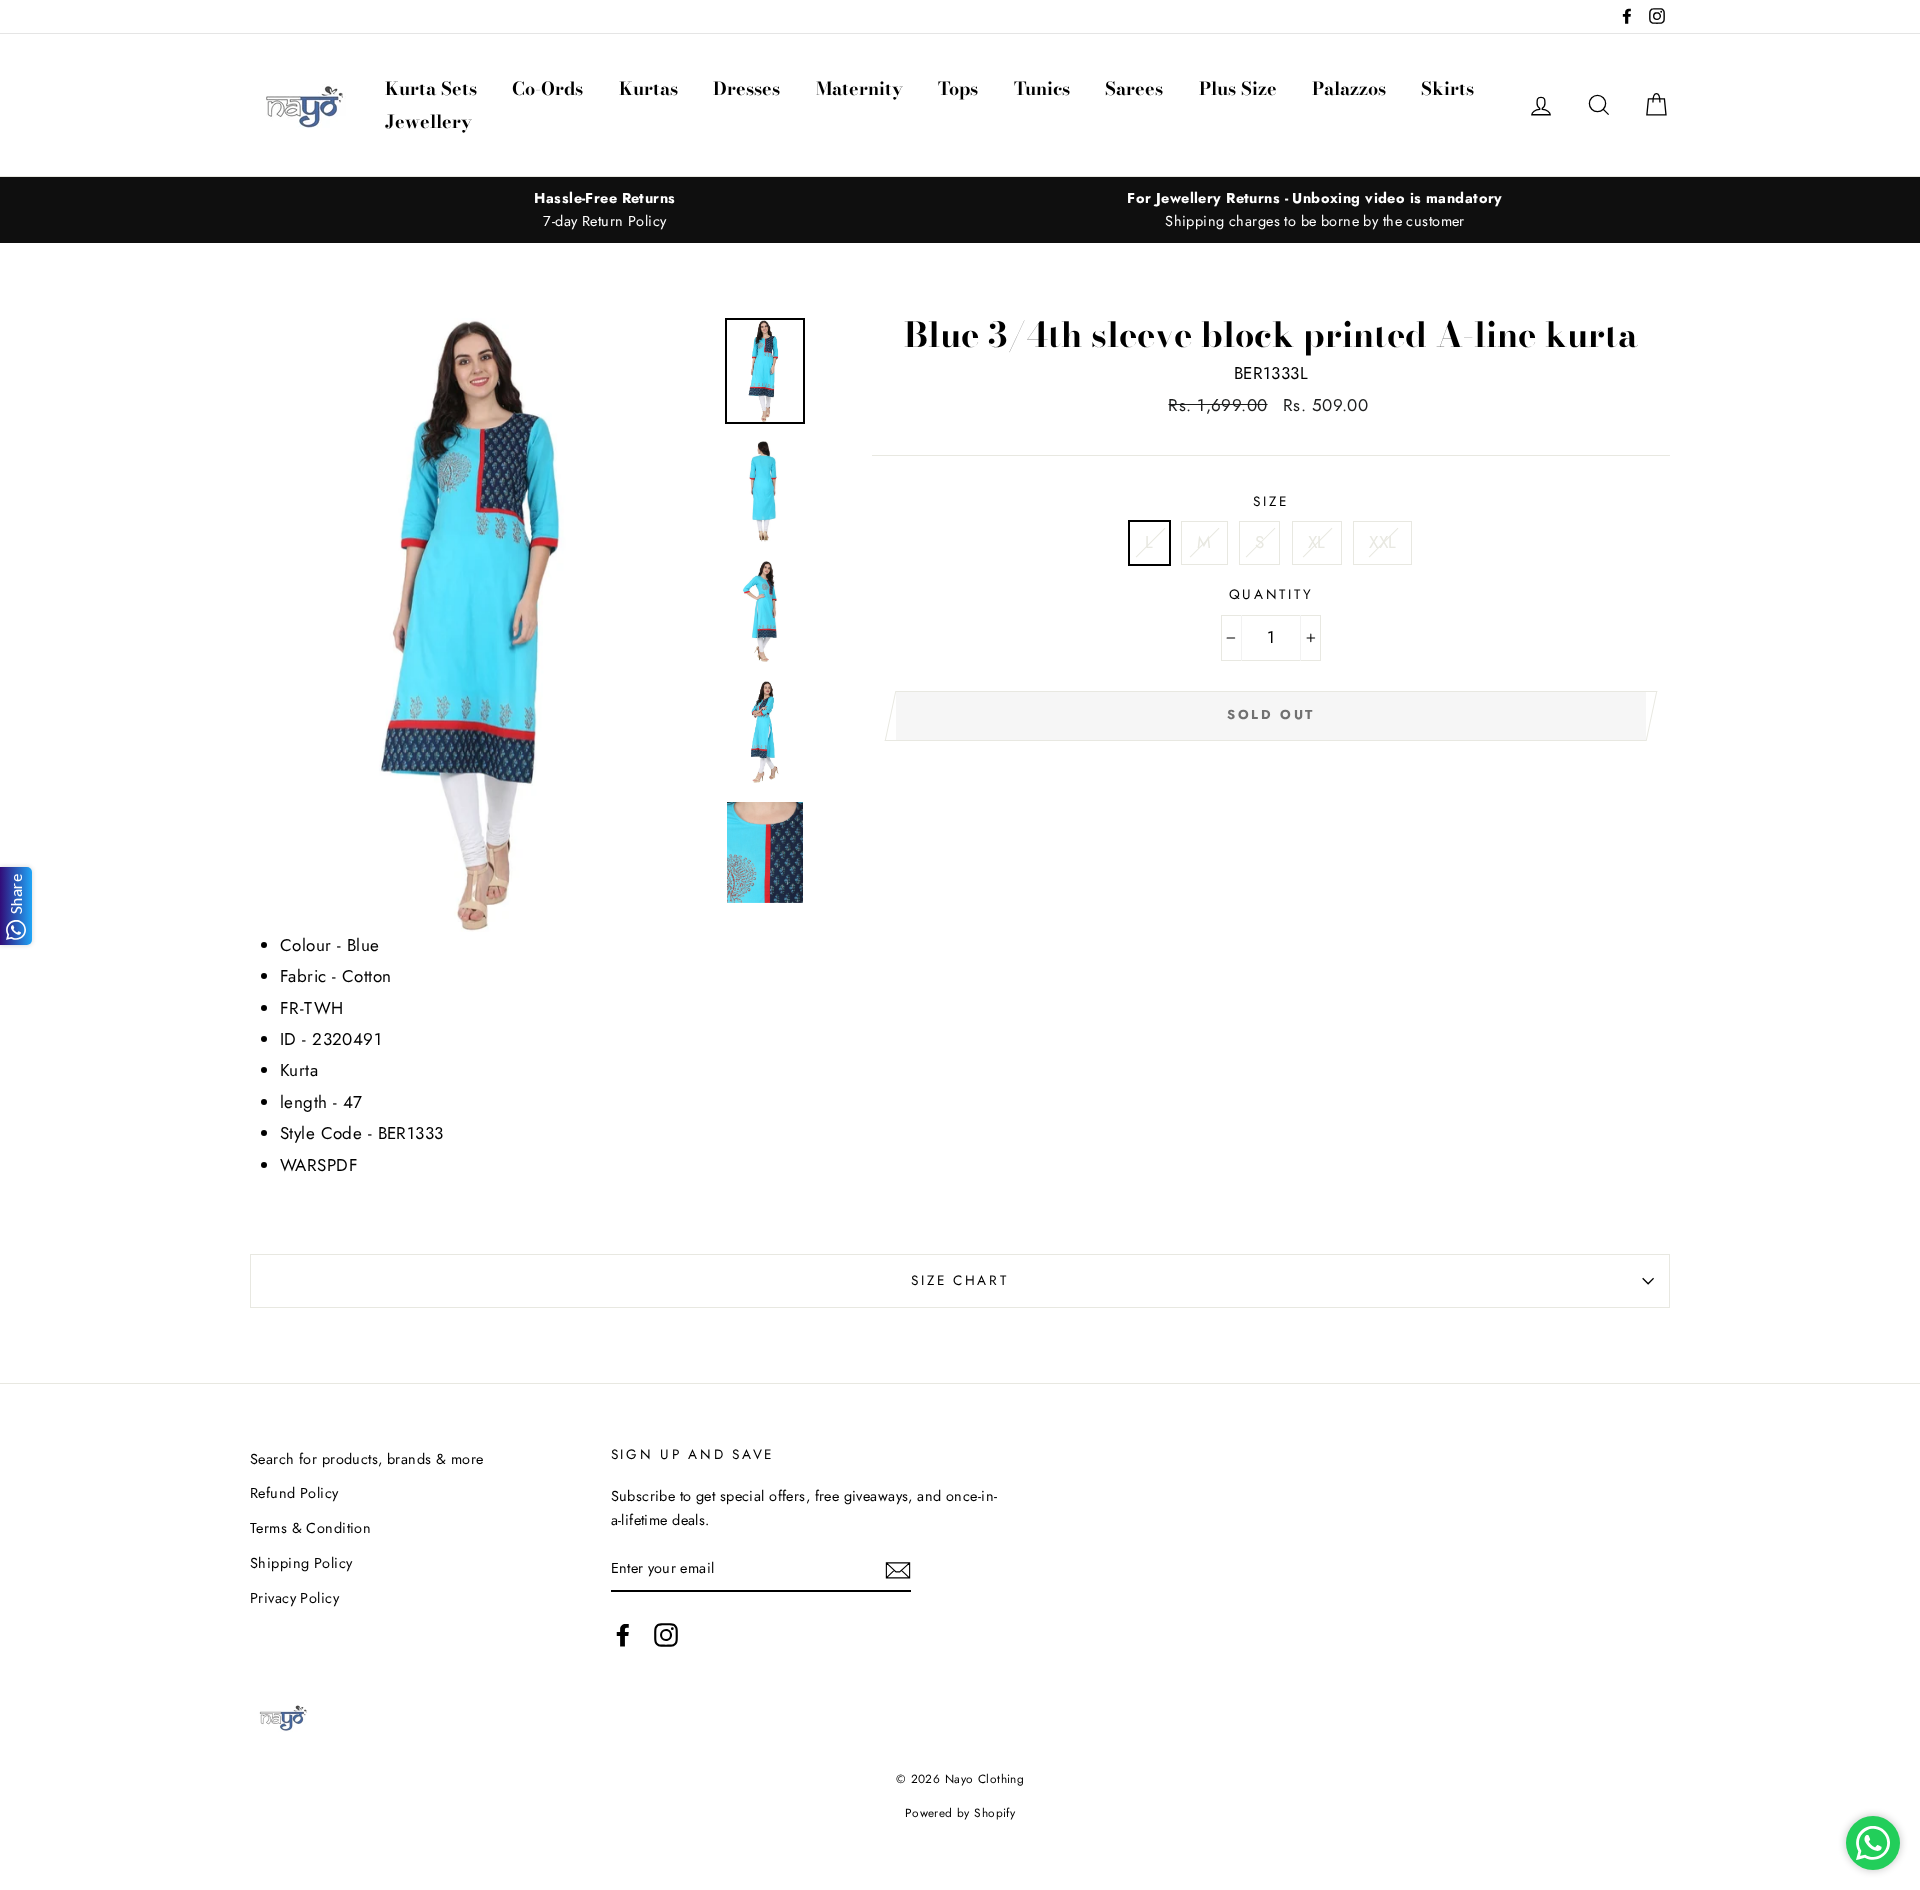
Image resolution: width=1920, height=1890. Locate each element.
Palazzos (1349, 88)
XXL (1382, 542)
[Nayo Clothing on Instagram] (666, 1634)
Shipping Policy (301, 1563)
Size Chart (959, 1280)
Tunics (1042, 88)
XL (1317, 542)
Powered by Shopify (960, 1812)
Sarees (1134, 88)
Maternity (859, 88)
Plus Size (1238, 88)
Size (1270, 501)
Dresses (746, 88)
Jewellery (428, 121)
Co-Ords (547, 88)
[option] (605, 210)
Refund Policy (294, 1493)
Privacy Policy (294, 1598)
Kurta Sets (431, 88)
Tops (958, 88)
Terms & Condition (310, 1528)
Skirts (1447, 88)
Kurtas (648, 88)
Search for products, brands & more (366, 1459)
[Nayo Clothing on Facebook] (623, 1634)
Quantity (1271, 594)
